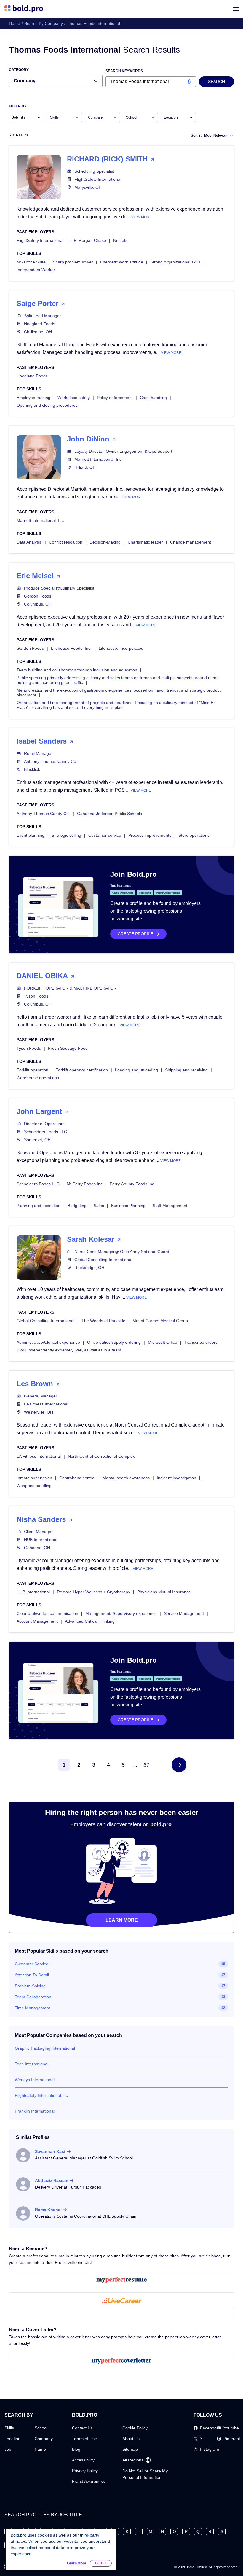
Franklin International (35, 2111)
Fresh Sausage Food (68, 1048)
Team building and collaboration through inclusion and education (77, 670)
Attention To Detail (32, 1975)
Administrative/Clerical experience (48, 1342)
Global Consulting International (103, 1260)
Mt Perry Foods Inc (85, 1184)
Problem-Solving (30, 1986)
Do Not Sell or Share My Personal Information (145, 2474)
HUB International (41, 1540)
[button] (179, 1765)
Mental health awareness (126, 1478)
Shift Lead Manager (43, 316)
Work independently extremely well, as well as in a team (69, 1350)
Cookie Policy (135, 2428)
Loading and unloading (136, 1070)
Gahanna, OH (37, 1548)
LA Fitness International (46, 1404)
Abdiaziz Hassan (52, 2180)
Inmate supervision (34, 1478)
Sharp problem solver (73, 262)
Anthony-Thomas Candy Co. (51, 761)
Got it (101, 2563)
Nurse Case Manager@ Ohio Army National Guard (122, 1252)
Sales (99, 1206)
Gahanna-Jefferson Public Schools (109, 814)
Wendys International (35, 2080)
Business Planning (128, 1206)
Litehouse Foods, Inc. (71, 648)
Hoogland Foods (40, 324)
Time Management (32, 2008)
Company (44, 2439)
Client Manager (38, 1532)
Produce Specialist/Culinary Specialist (59, 588)
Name (40, 2449)
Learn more (122, 1920)
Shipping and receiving (186, 1070)
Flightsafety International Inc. (42, 2095)
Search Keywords (124, 71)
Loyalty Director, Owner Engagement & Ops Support (123, 451)
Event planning (31, 835)
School (41, 2428)
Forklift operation (32, 1070)
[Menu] (236, 9)
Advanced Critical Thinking (90, 1621)
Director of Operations (45, 1124)
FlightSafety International (98, 179)
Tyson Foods (36, 996)
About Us (131, 2439)
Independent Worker (36, 270)
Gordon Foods (38, 596)
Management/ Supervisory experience (121, 1613)
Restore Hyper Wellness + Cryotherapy (93, 1592)
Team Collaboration (33, 1997)
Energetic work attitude (122, 262)
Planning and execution (39, 1206)
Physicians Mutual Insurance (164, 1592)
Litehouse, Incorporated (121, 648)
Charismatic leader (145, 542)
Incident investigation (176, 1478)
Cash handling (153, 398)
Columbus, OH (38, 604)
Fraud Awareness (88, 2481)
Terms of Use (84, 2439)
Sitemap (130, 2449)
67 (146, 1765)
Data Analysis (29, 542)
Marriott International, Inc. (99, 459)
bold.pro (161, 1824)
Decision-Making (105, 542)
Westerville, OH (39, 1412)
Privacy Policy (85, 2471)
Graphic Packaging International (45, 2048)
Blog (76, 2449)
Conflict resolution (66, 542)
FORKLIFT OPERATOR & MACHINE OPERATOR (70, 988)
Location (12, 2439)
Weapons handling (34, 1486)
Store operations (194, 835)
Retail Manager (38, 753)
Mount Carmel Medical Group (160, 1321)
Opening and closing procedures (47, 405)
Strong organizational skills (175, 262)
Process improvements (150, 835)
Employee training (33, 398)
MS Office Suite (31, 262)
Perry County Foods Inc (132, 1184)
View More (142, 217)
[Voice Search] (189, 82)
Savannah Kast (50, 2151)
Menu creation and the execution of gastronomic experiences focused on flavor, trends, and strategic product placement (119, 693)
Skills (9, 2428)
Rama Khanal (48, 2210)
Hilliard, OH (85, 467)
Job (8, 2449)
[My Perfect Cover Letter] (121, 2361)
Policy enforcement (115, 398)
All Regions (133, 2460)
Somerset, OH (37, 1140)
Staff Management (170, 1206)
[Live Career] (121, 2301)
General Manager (41, 1396)
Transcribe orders (201, 1342)
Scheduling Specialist (94, 171)
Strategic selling (66, 835)
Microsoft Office (163, 1342)
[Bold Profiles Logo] (24, 9)
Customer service (105, 835)
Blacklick (32, 769)
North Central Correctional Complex (101, 1456)
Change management (191, 542)
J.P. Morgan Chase (88, 240)
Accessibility (83, 2460)
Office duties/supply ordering (114, 1342)
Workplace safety (74, 398)
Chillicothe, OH (38, 332)
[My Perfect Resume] (121, 2280)
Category (19, 70)
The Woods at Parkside (103, 1321)
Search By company (44, 23)
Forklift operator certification (82, 1070)
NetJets (120, 240)
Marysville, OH (88, 187)
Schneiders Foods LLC (45, 1132)
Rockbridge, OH (89, 1268)
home (15, 23)
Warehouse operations (38, 1078)
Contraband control (77, 1478)
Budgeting (77, 1206)
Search (216, 82)
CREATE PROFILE (135, 934)
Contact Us (82, 2428)
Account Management (37, 1621)
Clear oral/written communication (47, 1613)
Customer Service (32, 1964)
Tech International (32, 2064)
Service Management (184, 1613)
